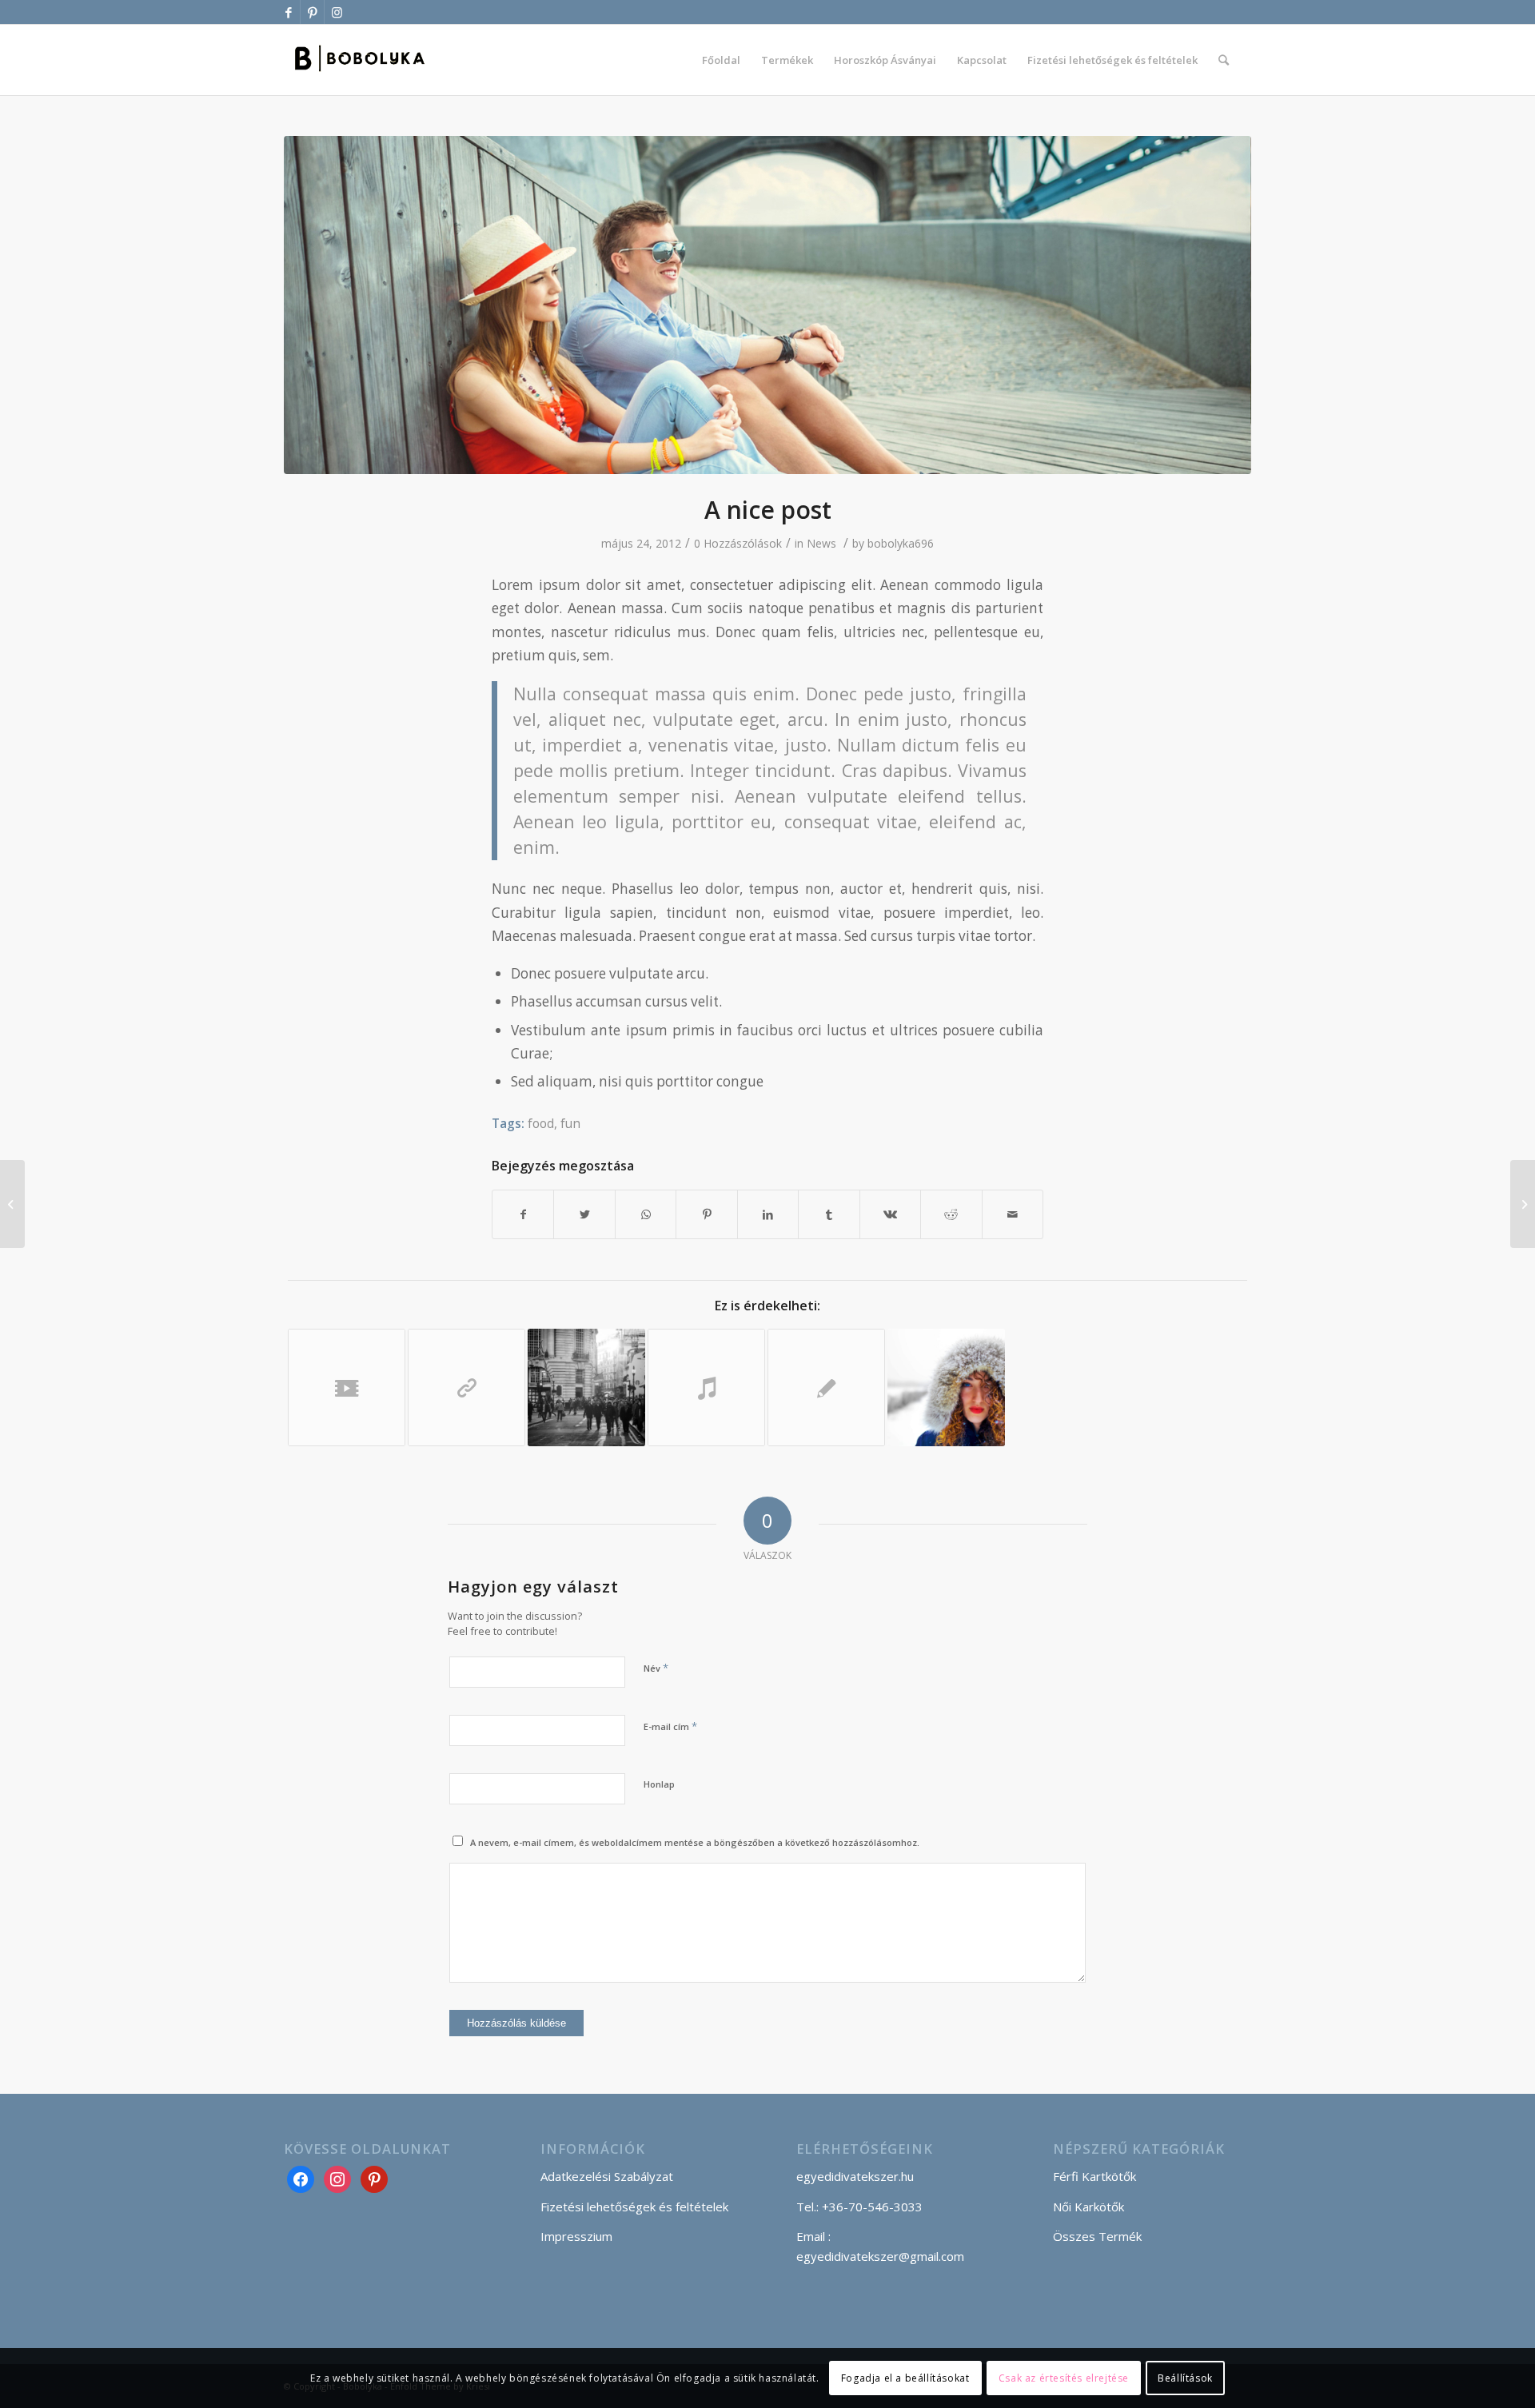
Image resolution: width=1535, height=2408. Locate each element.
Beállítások (1185, 2377)
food (541, 1123)
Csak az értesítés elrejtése (1064, 2377)
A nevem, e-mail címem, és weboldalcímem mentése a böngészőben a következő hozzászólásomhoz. (695, 1842)
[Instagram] (337, 2178)
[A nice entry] (946, 1387)
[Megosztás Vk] (890, 1214)
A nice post (768, 510)
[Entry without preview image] (826, 1387)
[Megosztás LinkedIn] (768, 1214)
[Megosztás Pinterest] (706, 1214)
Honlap (659, 1784)
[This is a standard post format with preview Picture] (12, 1204)
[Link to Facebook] (288, 12)
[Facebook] (301, 2178)
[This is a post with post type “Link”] (466, 1387)
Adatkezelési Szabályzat (607, 2176)
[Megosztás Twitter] (584, 1214)
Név (656, 1668)
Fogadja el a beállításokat (905, 2377)
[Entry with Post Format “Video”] (347, 1387)
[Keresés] (1224, 60)
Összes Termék (1097, 2236)
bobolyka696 (901, 543)
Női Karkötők (1088, 2207)
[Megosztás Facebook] (523, 1214)
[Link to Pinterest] (312, 12)
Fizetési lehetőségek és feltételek (634, 2207)
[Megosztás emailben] (1013, 1214)
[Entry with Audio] (706, 1387)
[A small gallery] (586, 1387)
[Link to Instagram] (337, 12)
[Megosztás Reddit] (951, 1214)
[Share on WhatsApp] (646, 1214)
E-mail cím (670, 1726)
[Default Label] (374, 2178)
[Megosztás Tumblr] (829, 1214)
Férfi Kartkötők (1094, 2176)
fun (570, 1123)
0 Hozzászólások (738, 543)
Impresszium (576, 2236)
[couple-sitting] (767, 305)
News (821, 543)
